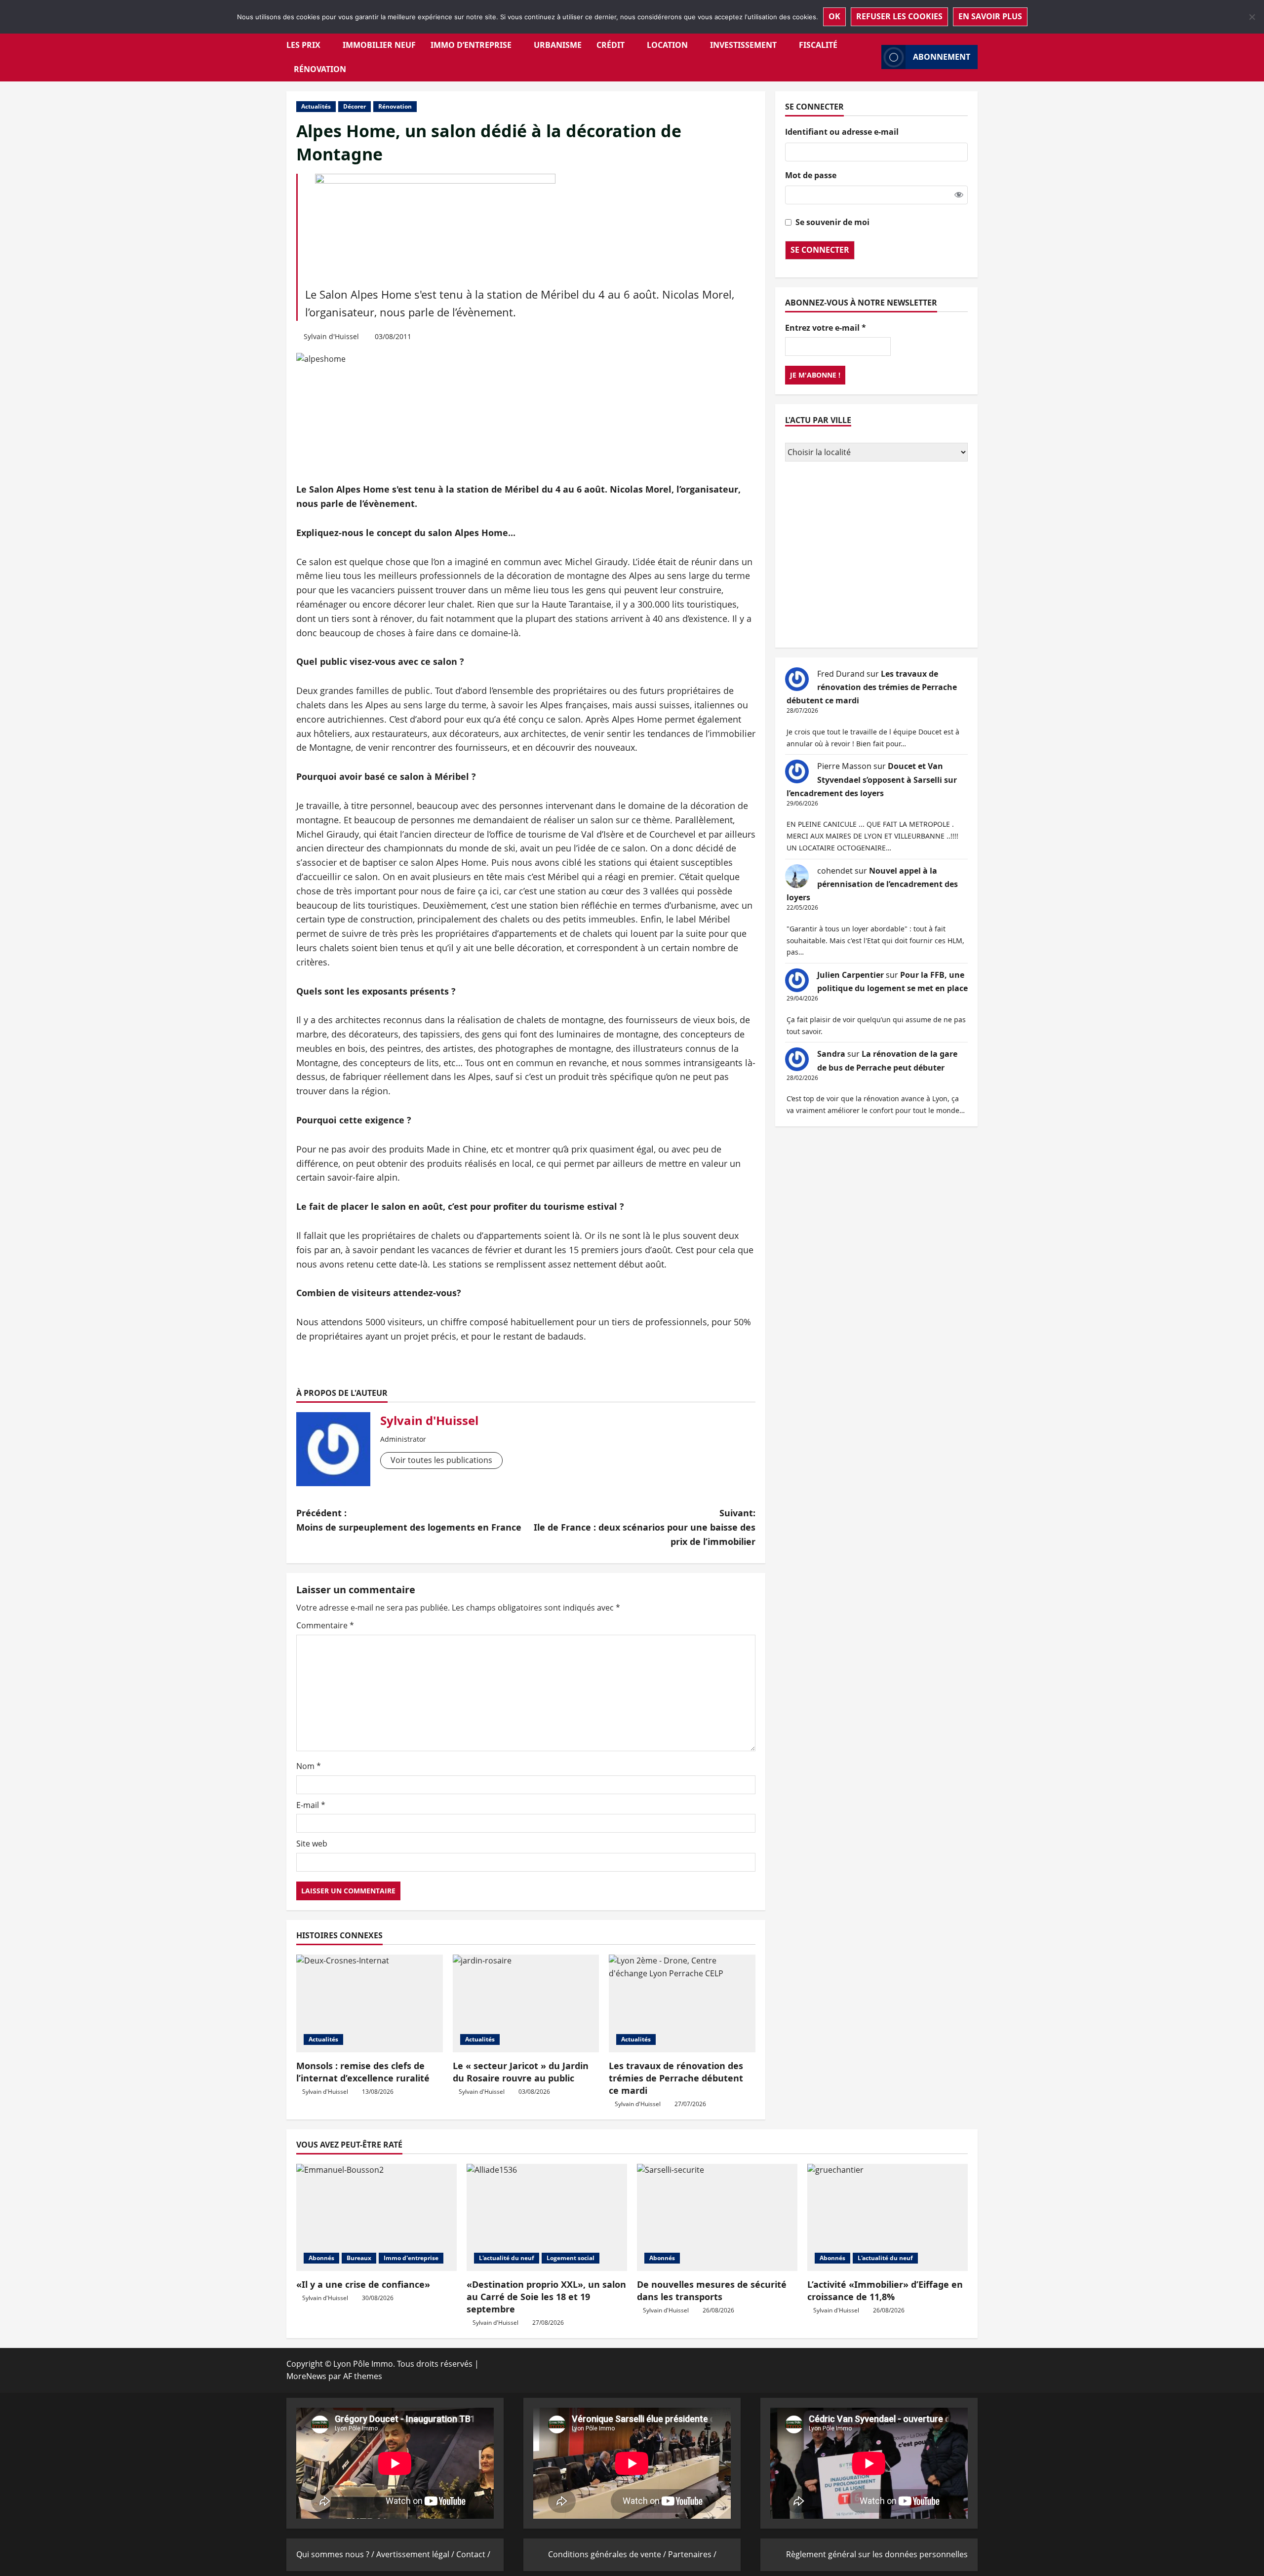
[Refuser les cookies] (1252, 17)
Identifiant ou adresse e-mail (842, 132)
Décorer (355, 106)
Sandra (831, 1054)
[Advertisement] (876, 556)
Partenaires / (692, 2554)
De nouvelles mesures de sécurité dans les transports (712, 2290)
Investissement (743, 45)
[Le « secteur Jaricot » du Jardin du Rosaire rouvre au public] (526, 2003)
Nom (309, 1766)
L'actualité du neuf (507, 2258)
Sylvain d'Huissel (331, 336)
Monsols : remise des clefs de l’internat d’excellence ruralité (363, 2072)
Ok (834, 16)
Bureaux (359, 2258)
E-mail (311, 1805)
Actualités (316, 106)
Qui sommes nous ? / (336, 2554)
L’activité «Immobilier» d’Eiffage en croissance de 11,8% (885, 2290)
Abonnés (321, 2258)
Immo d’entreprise (471, 45)
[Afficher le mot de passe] (959, 195)
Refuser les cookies (899, 16)
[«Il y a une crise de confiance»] (376, 2217)
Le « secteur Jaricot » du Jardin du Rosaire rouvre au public (521, 2072)
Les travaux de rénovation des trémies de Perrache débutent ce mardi (676, 2078)
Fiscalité (818, 45)
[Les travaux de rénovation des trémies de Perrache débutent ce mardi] (682, 2003)
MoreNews (306, 2376)
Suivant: (645, 1527)
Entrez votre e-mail (826, 328)
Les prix (303, 45)
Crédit (611, 45)
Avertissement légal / (416, 2554)
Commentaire (325, 1625)
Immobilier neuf (379, 45)
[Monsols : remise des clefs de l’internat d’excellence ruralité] (370, 2003)
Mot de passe (811, 175)
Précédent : (409, 1520)
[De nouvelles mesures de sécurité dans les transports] (717, 2217)
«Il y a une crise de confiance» (363, 2284)
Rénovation (320, 69)
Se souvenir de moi (832, 222)
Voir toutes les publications (441, 1460)
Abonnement (942, 57)
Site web (312, 1844)
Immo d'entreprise (411, 2258)
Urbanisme (558, 45)
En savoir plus (990, 16)
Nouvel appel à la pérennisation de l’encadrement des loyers (872, 884)
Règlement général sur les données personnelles (877, 2554)
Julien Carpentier (850, 975)
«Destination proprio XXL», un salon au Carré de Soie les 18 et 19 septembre (546, 2297)
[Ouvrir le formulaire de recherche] (871, 57)
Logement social (571, 2258)
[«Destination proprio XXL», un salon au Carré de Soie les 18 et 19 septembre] (547, 2217)
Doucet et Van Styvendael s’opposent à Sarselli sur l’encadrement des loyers (872, 779)
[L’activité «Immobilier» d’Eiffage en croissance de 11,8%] (888, 2217)
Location (667, 45)
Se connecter (820, 250)
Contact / (473, 2554)
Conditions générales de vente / (608, 2554)
